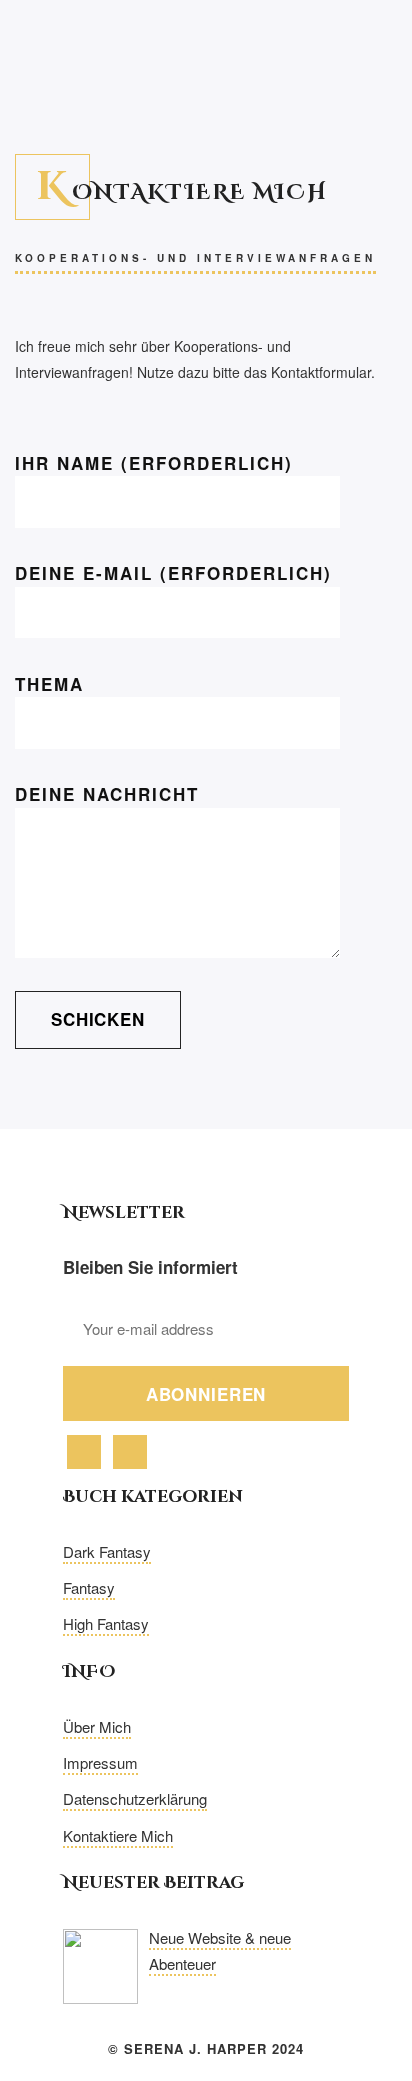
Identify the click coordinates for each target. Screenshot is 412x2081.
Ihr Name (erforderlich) (154, 463)
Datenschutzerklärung (135, 1798)
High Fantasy (106, 1623)
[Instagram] (130, 1450)
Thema (49, 684)
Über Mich (97, 1726)
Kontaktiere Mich (118, 1835)
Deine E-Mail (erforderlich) (173, 573)
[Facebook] (84, 1450)
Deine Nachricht (107, 794)
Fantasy (89, 1587)
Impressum (100, 1762)
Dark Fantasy (107, 1551)
